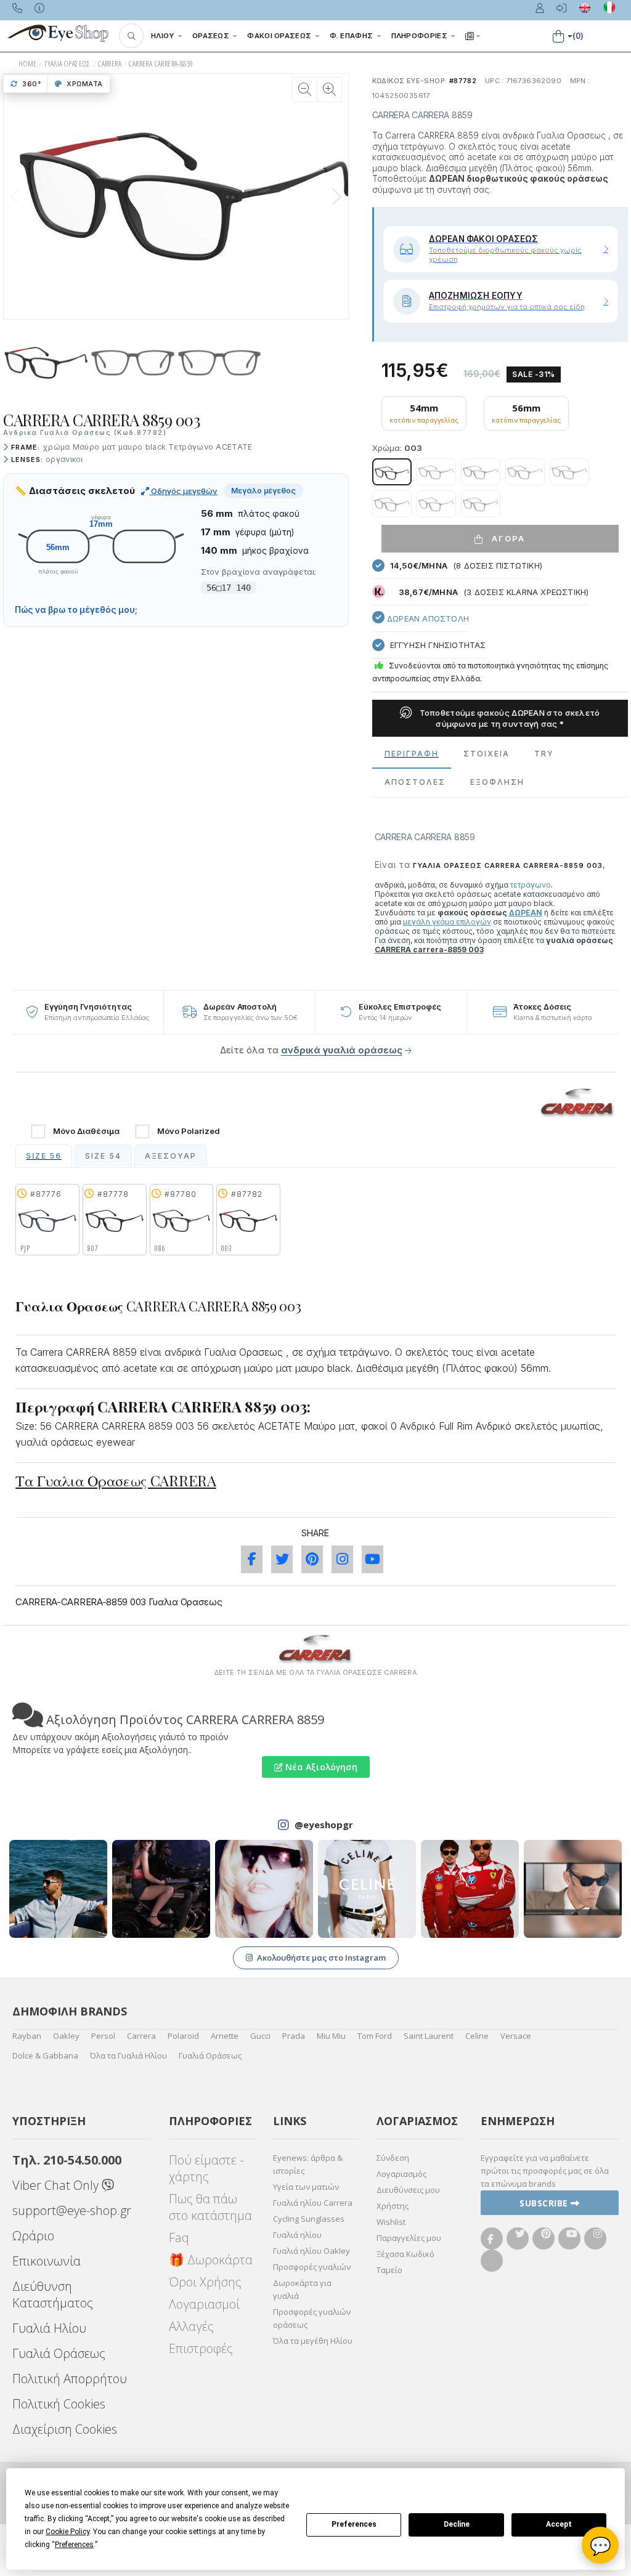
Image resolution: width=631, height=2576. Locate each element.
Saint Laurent (429, 2036)
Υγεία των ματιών (306, 2187)
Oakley (66, 2036)
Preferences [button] (74, 2545)
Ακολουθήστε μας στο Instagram (321, 1958)
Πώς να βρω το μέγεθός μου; (76, 610)
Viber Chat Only (57, 2185)
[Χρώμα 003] (392, 472)
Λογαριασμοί (204, 2304)
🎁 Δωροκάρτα (211, 2260)
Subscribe (545, 2203)
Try (544, 754)
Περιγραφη (412, 754)
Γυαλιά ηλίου (297, 2235)
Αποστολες (415, 782)
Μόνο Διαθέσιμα (86, 1131)
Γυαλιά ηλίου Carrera (313, 2203)
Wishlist (391, 2222)
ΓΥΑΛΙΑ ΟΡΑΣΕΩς (67, 64)
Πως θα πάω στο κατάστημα (210, 2207)
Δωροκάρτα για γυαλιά (302, 2289)
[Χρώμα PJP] (436, 472)
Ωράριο (33, 2236)
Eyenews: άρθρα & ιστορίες (308, 2164)
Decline (457, 2524)
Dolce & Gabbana (45, 2056)
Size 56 (44, 1156)
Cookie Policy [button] (67, 2532)
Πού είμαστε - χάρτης (206, 2168)
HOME (28, 64)
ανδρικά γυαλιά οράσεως (342, 1050)
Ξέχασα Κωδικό (405, 2254)
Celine (477, 2036)
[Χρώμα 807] (481, 472)
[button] (131, 36)
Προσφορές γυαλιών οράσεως (312, 2318)
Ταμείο (389, 2270)
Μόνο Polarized (189, 1131)
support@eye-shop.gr (72, 2210)
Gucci (260, 2036)
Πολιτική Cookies (59, 2404)
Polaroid (183, 2036)
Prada (294, 2036)
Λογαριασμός (401, 2174)
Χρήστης (393, 2206)
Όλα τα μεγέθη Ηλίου (313, 2341)
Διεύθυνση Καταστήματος (53, 2295)
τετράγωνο (531, 885)
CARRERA (110, 64)
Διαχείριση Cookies (65, 2429)
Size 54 (103, 1156)
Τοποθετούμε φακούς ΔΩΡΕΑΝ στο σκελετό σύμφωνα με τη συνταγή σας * (508, 718)
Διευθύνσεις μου (408, 2190)
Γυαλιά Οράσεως (210, 2056)
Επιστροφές (201, 2348)
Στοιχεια (486, 754)
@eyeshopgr (324, 1825)
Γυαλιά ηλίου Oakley (311, 2251)
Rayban (27, 2036)
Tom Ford (375, 2036)
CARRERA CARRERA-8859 (161, 64)
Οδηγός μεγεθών (183, 491)
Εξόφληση (497, 782)
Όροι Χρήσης (205, 2282)
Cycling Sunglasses (309, 2219)
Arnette (225, 2036)
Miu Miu (331, 2036)
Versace (516, 2036)
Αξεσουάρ (171, 1156)
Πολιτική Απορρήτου (70, 2379)
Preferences (354, 2524)
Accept (559, 2524)
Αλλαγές (191, 2326)
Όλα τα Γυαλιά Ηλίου (128, 2056)
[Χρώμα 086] (525, 472)
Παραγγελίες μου (409, 2238)
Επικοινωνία (47, 2261)
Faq (179, 2238)
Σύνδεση (393, 2158)
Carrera (141, 2036)
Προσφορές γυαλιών (312, 2267)
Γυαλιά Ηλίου (49, 2328)
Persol (103, 2036)
